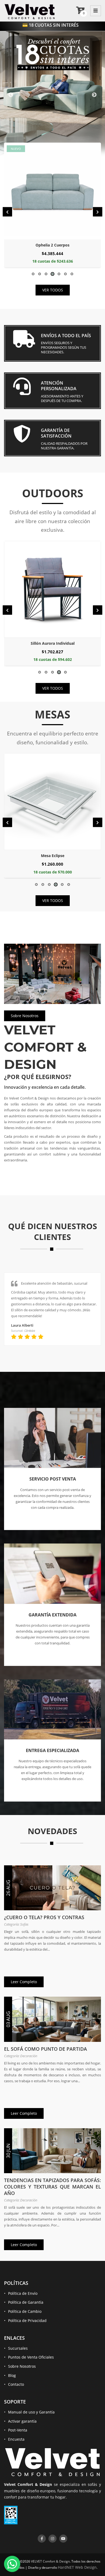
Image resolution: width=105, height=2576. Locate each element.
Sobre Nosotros (25, 1016)
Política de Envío (23, 2293)
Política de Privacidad (27, 2320)
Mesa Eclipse (53, 856)
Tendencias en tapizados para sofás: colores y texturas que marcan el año (52, 2187)
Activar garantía (22, 2421)
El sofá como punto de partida (45, 2049)
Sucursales (18, 2348)
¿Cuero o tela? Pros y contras (44, 1917)
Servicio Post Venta (53, 1479)
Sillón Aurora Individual (53, 643)
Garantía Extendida (52, 1615)
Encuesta (16, 2439)
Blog (12, 2375)
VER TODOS (53, 290)
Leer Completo (24, 1982)
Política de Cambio (25, 2311)
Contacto (16, 2384)
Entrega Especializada (52, 1750)
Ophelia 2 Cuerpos (52, 245)
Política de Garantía (26, 2302)
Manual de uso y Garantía (31, 2412)
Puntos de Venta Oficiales (31, 2357)
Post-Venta (18, 2430)
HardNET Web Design (77, 2567)
